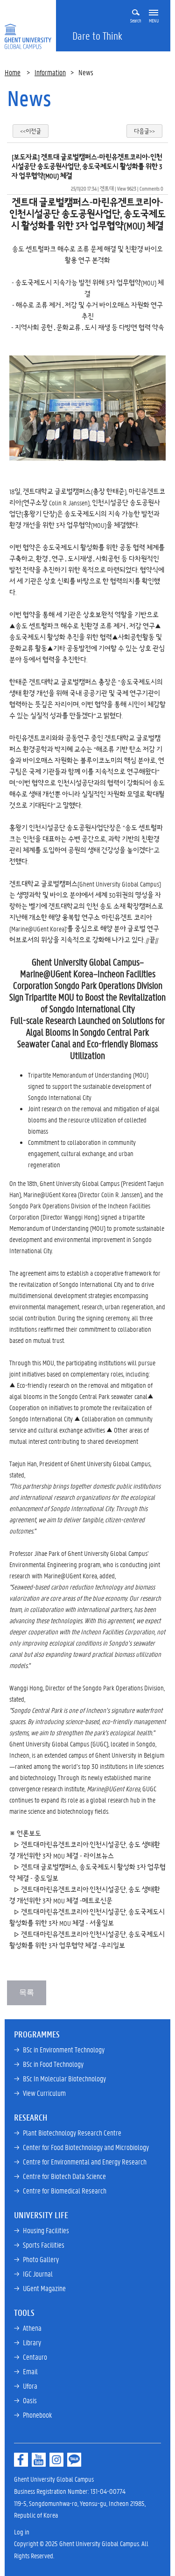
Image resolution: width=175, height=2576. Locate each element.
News (29, 98)
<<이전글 (31, 131)
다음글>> (144, 131)
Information (50, 72)
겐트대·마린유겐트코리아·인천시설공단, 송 (78, 1934)
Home (13, 72)
